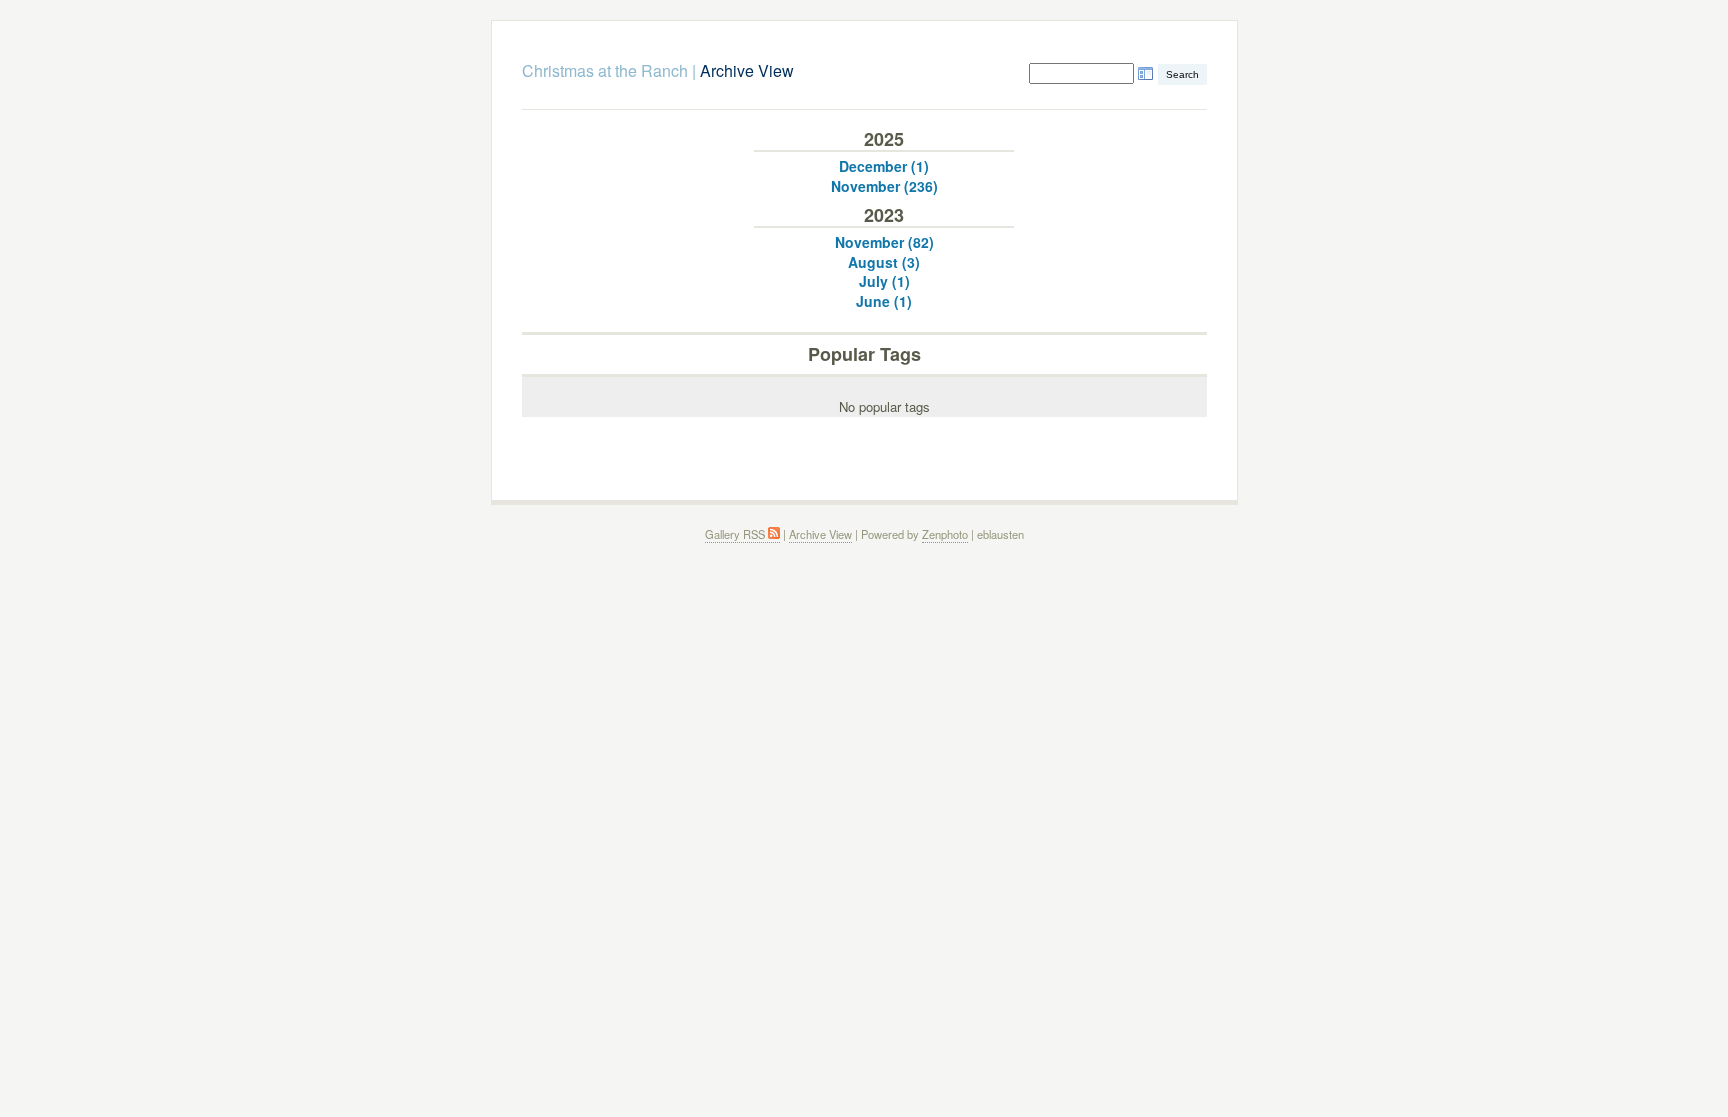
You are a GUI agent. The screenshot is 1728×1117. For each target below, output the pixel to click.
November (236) (884, 186)
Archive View (820, 534)
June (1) (884, 301)
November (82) (884, 242)
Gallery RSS (736, 534)
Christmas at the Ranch (605, 70)
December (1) (884, 166)
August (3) (884, 262)
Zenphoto (945, 534)
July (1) (884, 281)
